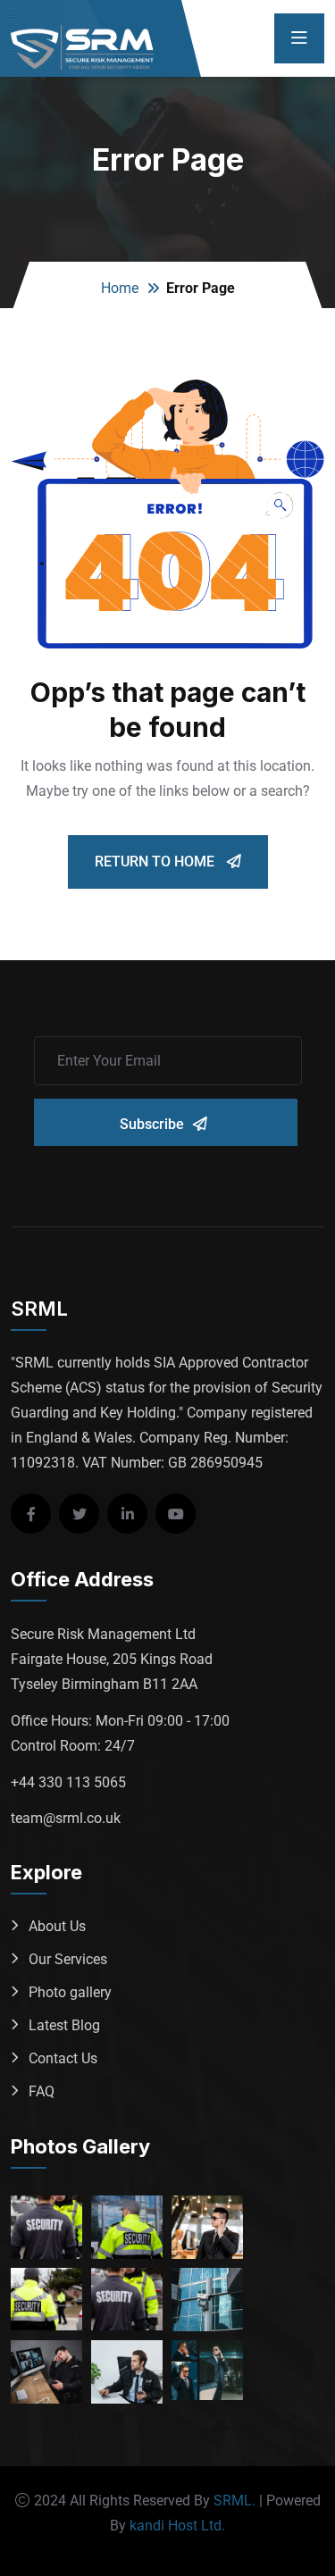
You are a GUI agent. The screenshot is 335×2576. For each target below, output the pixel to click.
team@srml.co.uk (66, 1818)
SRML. (234, 2501)
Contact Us (63, 2058)
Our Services (68, 1959)
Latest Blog (64, 2025)
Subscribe (152, 1124)
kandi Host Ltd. (177, 2526)
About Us (57, 1926)
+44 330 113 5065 (68, 1782)
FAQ (42, 2091)
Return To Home (156, 861)
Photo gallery (70, 1992)
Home (120, 288)
